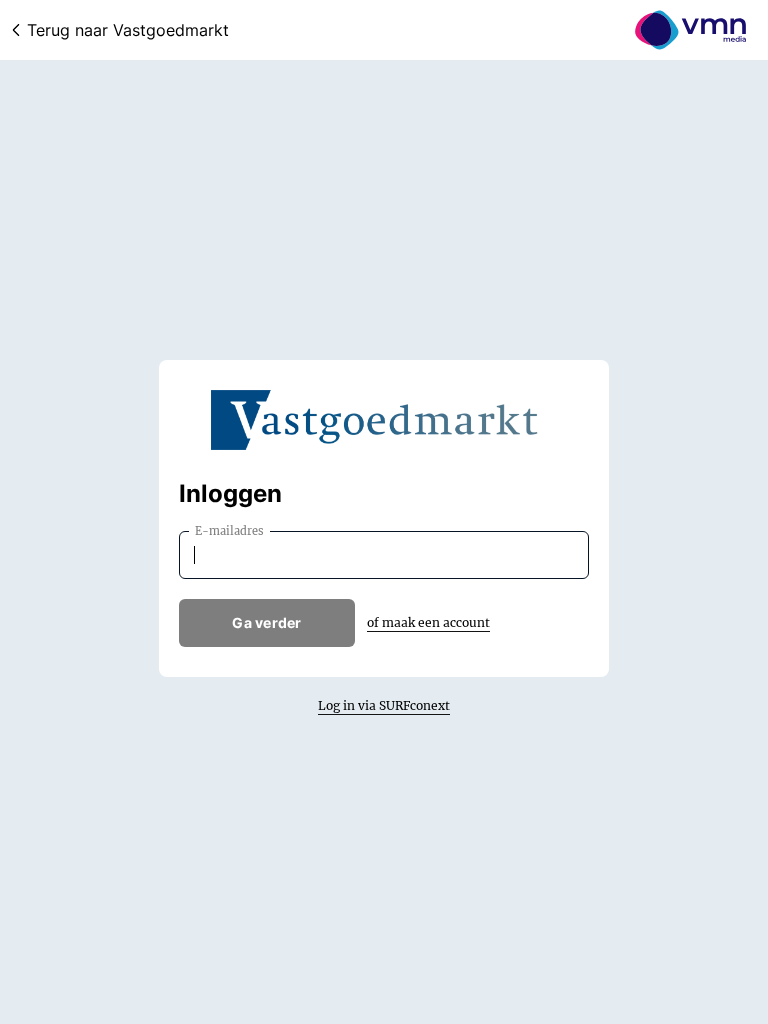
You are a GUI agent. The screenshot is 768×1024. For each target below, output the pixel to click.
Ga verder (267, 622)
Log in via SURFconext (384, 705)
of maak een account (428, 622)
